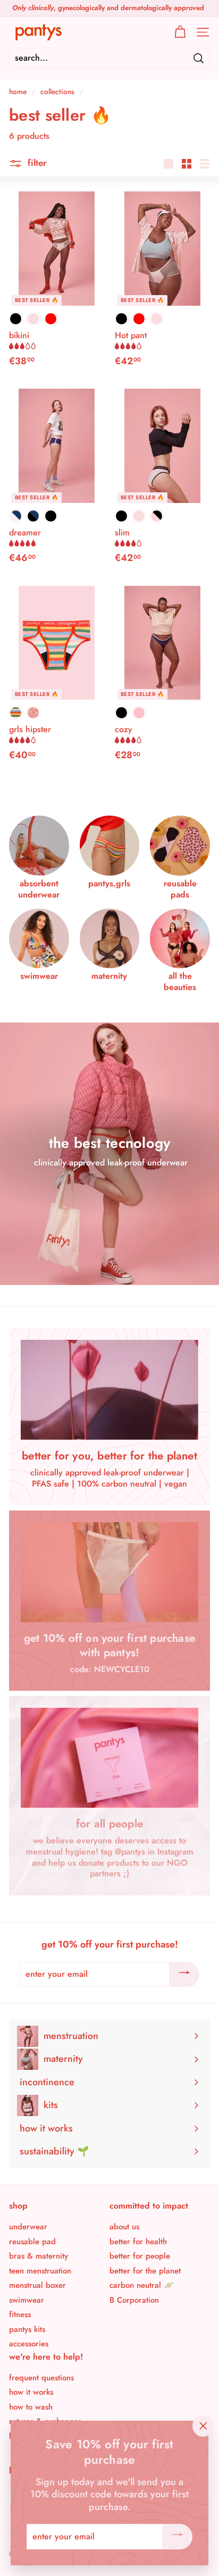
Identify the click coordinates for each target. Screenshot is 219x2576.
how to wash (31, 2407)
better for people (140, 2256)
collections (57, 91)
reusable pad (32, 2242)
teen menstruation (40, 2271)
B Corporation (134, 2300)
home (18, 91)
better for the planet (145, 2271)
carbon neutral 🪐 (142, 2285)
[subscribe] (184, 1975)
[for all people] (109, 1758)
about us (124, 2227)
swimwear (27, 2300)
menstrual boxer (37, 2285)
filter (36, 163)
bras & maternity (39, 2256)
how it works (31, 2392)
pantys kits (27, 2329)
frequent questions (41, 2378)
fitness (20, 2314)
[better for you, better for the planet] (109, 1390)
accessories (29, 2344)
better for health (138, 2242)
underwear (28, 2227)
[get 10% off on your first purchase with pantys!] (109, 1572)
